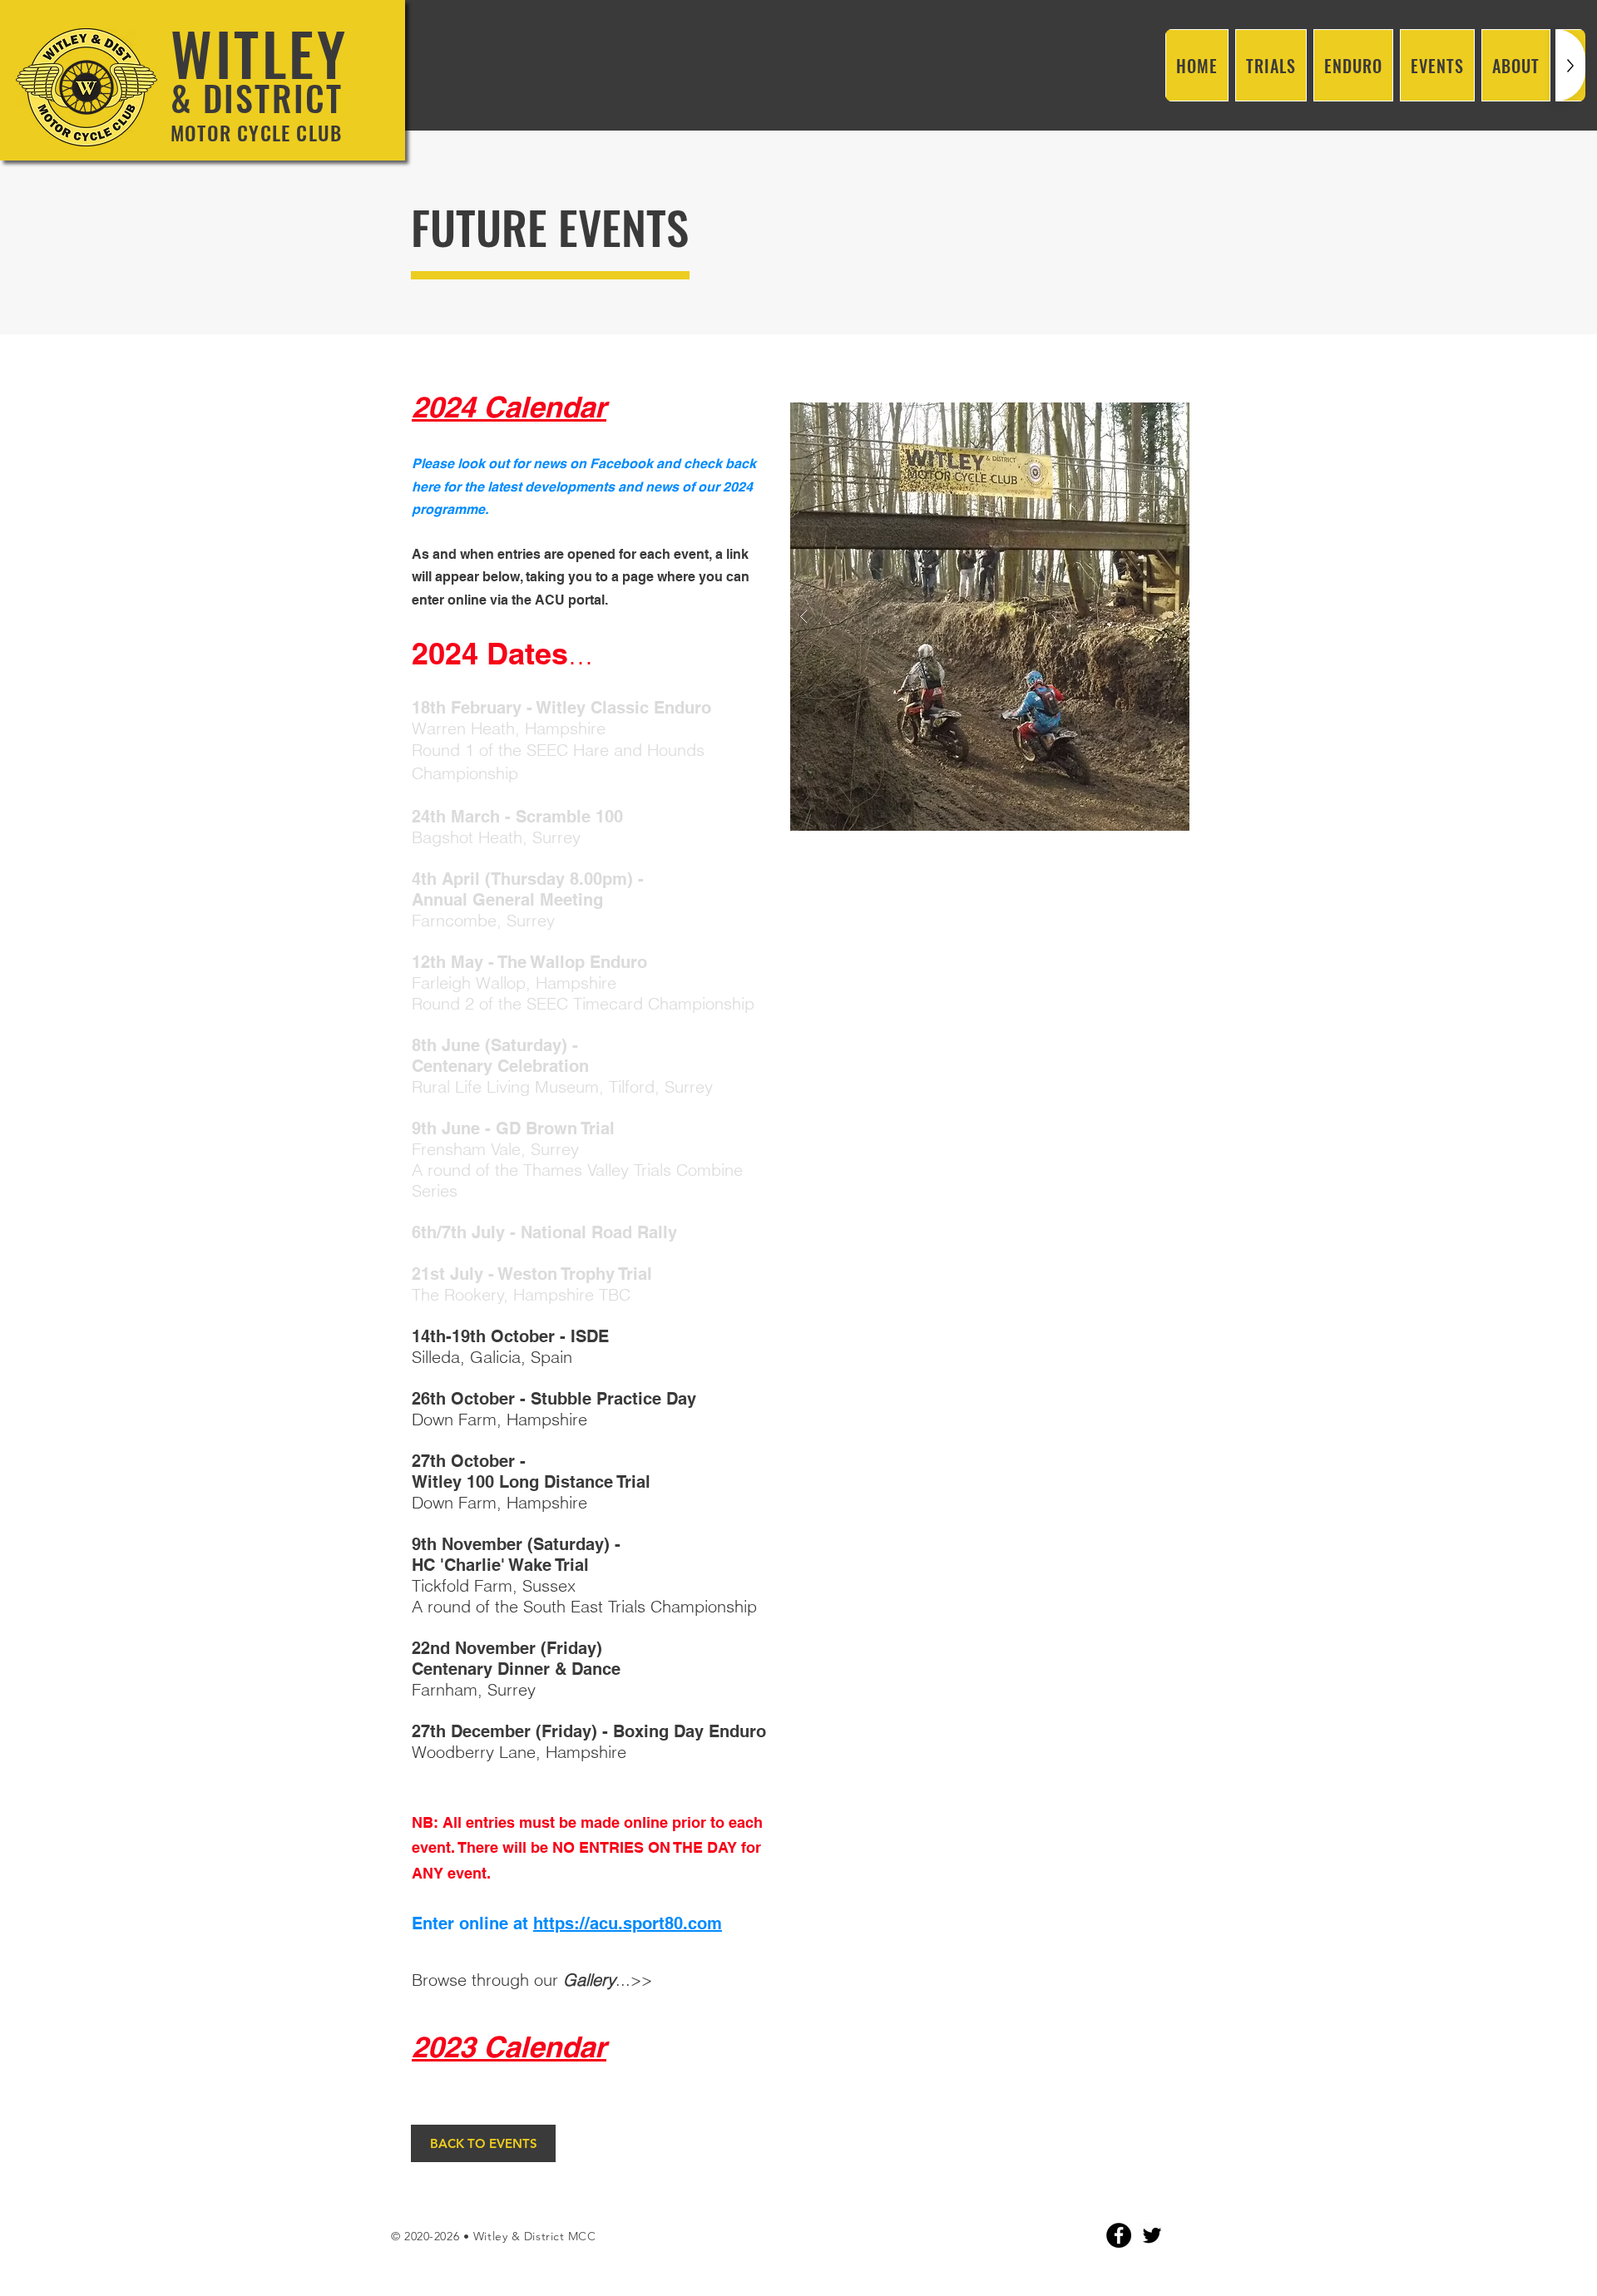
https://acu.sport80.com (628, 1923)
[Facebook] (1119, 2235)
